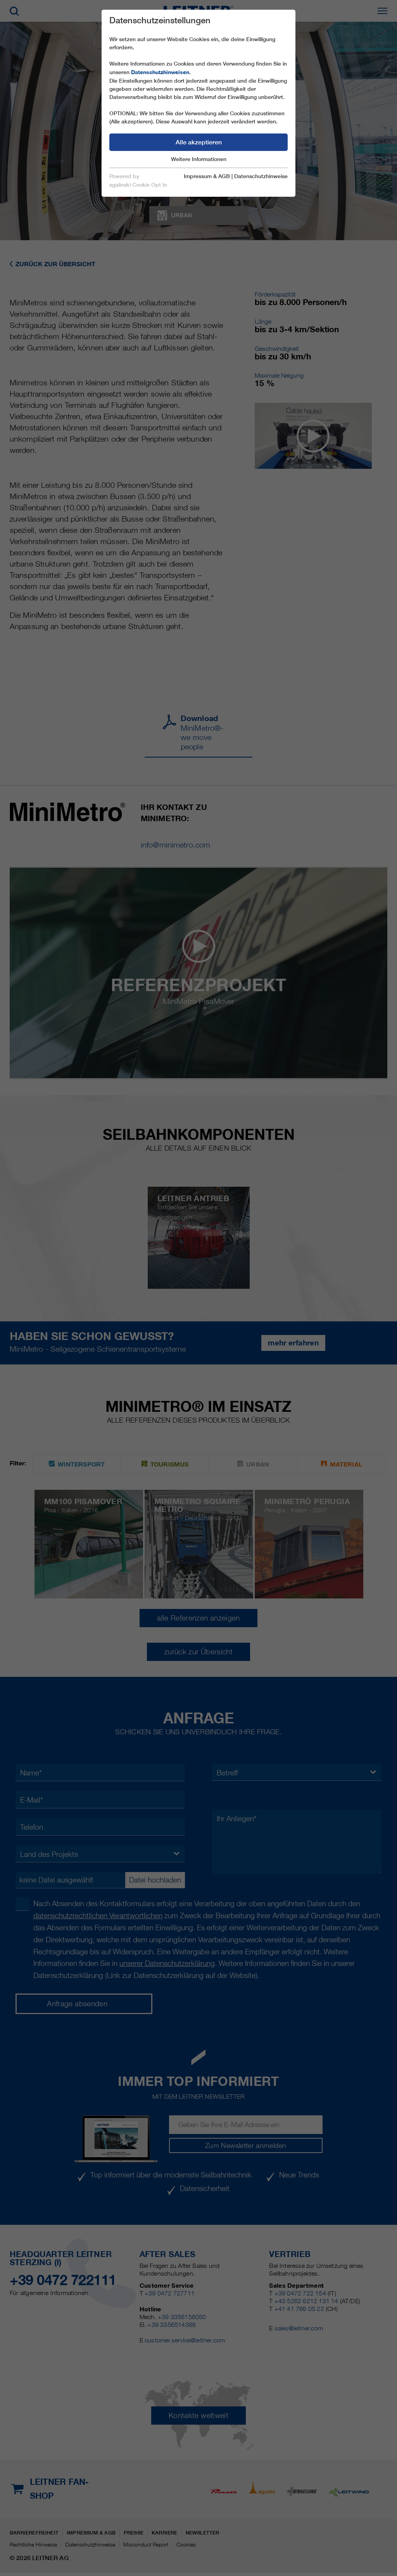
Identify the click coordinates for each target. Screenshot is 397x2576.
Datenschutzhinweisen (160, 72)
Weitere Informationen (199, 159)
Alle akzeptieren (199, 142)
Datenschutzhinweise (261, 176)
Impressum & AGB (207, 176)
